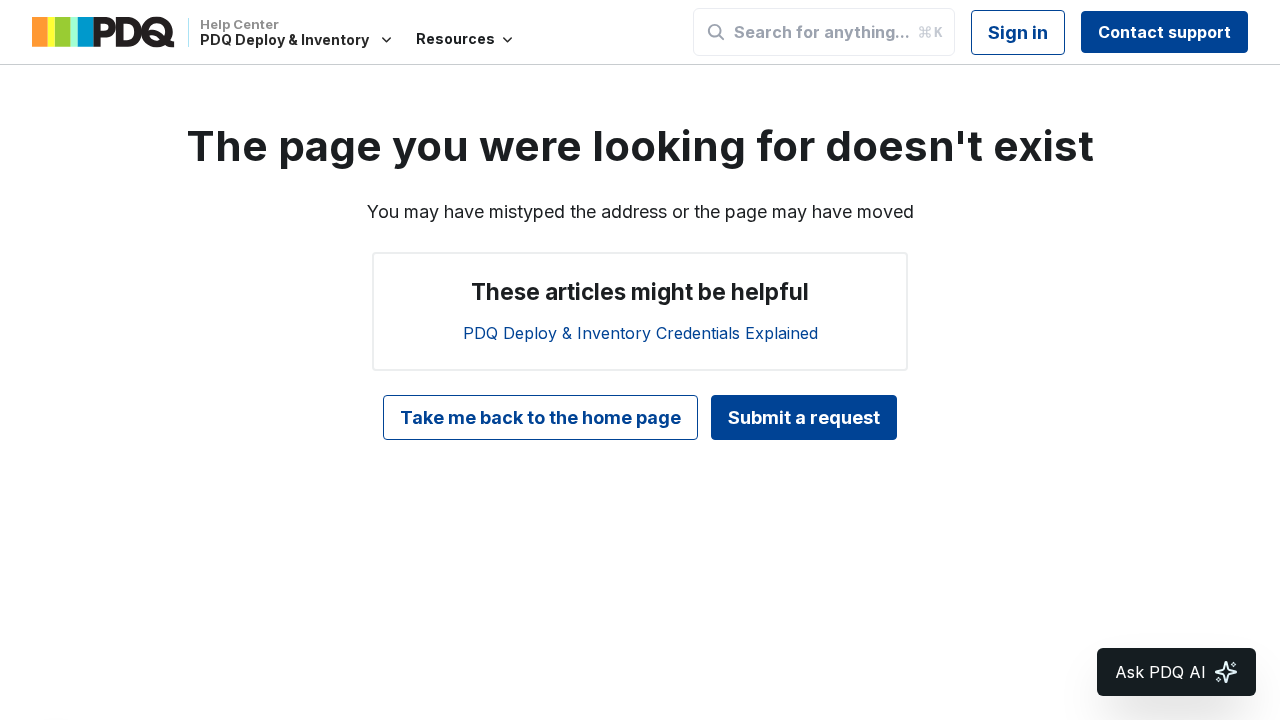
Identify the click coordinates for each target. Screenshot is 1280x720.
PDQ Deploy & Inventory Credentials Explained (640, 333)
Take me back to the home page (540, 417)
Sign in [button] (1018, 32)
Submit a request (804, 417)
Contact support (1164, 32)
